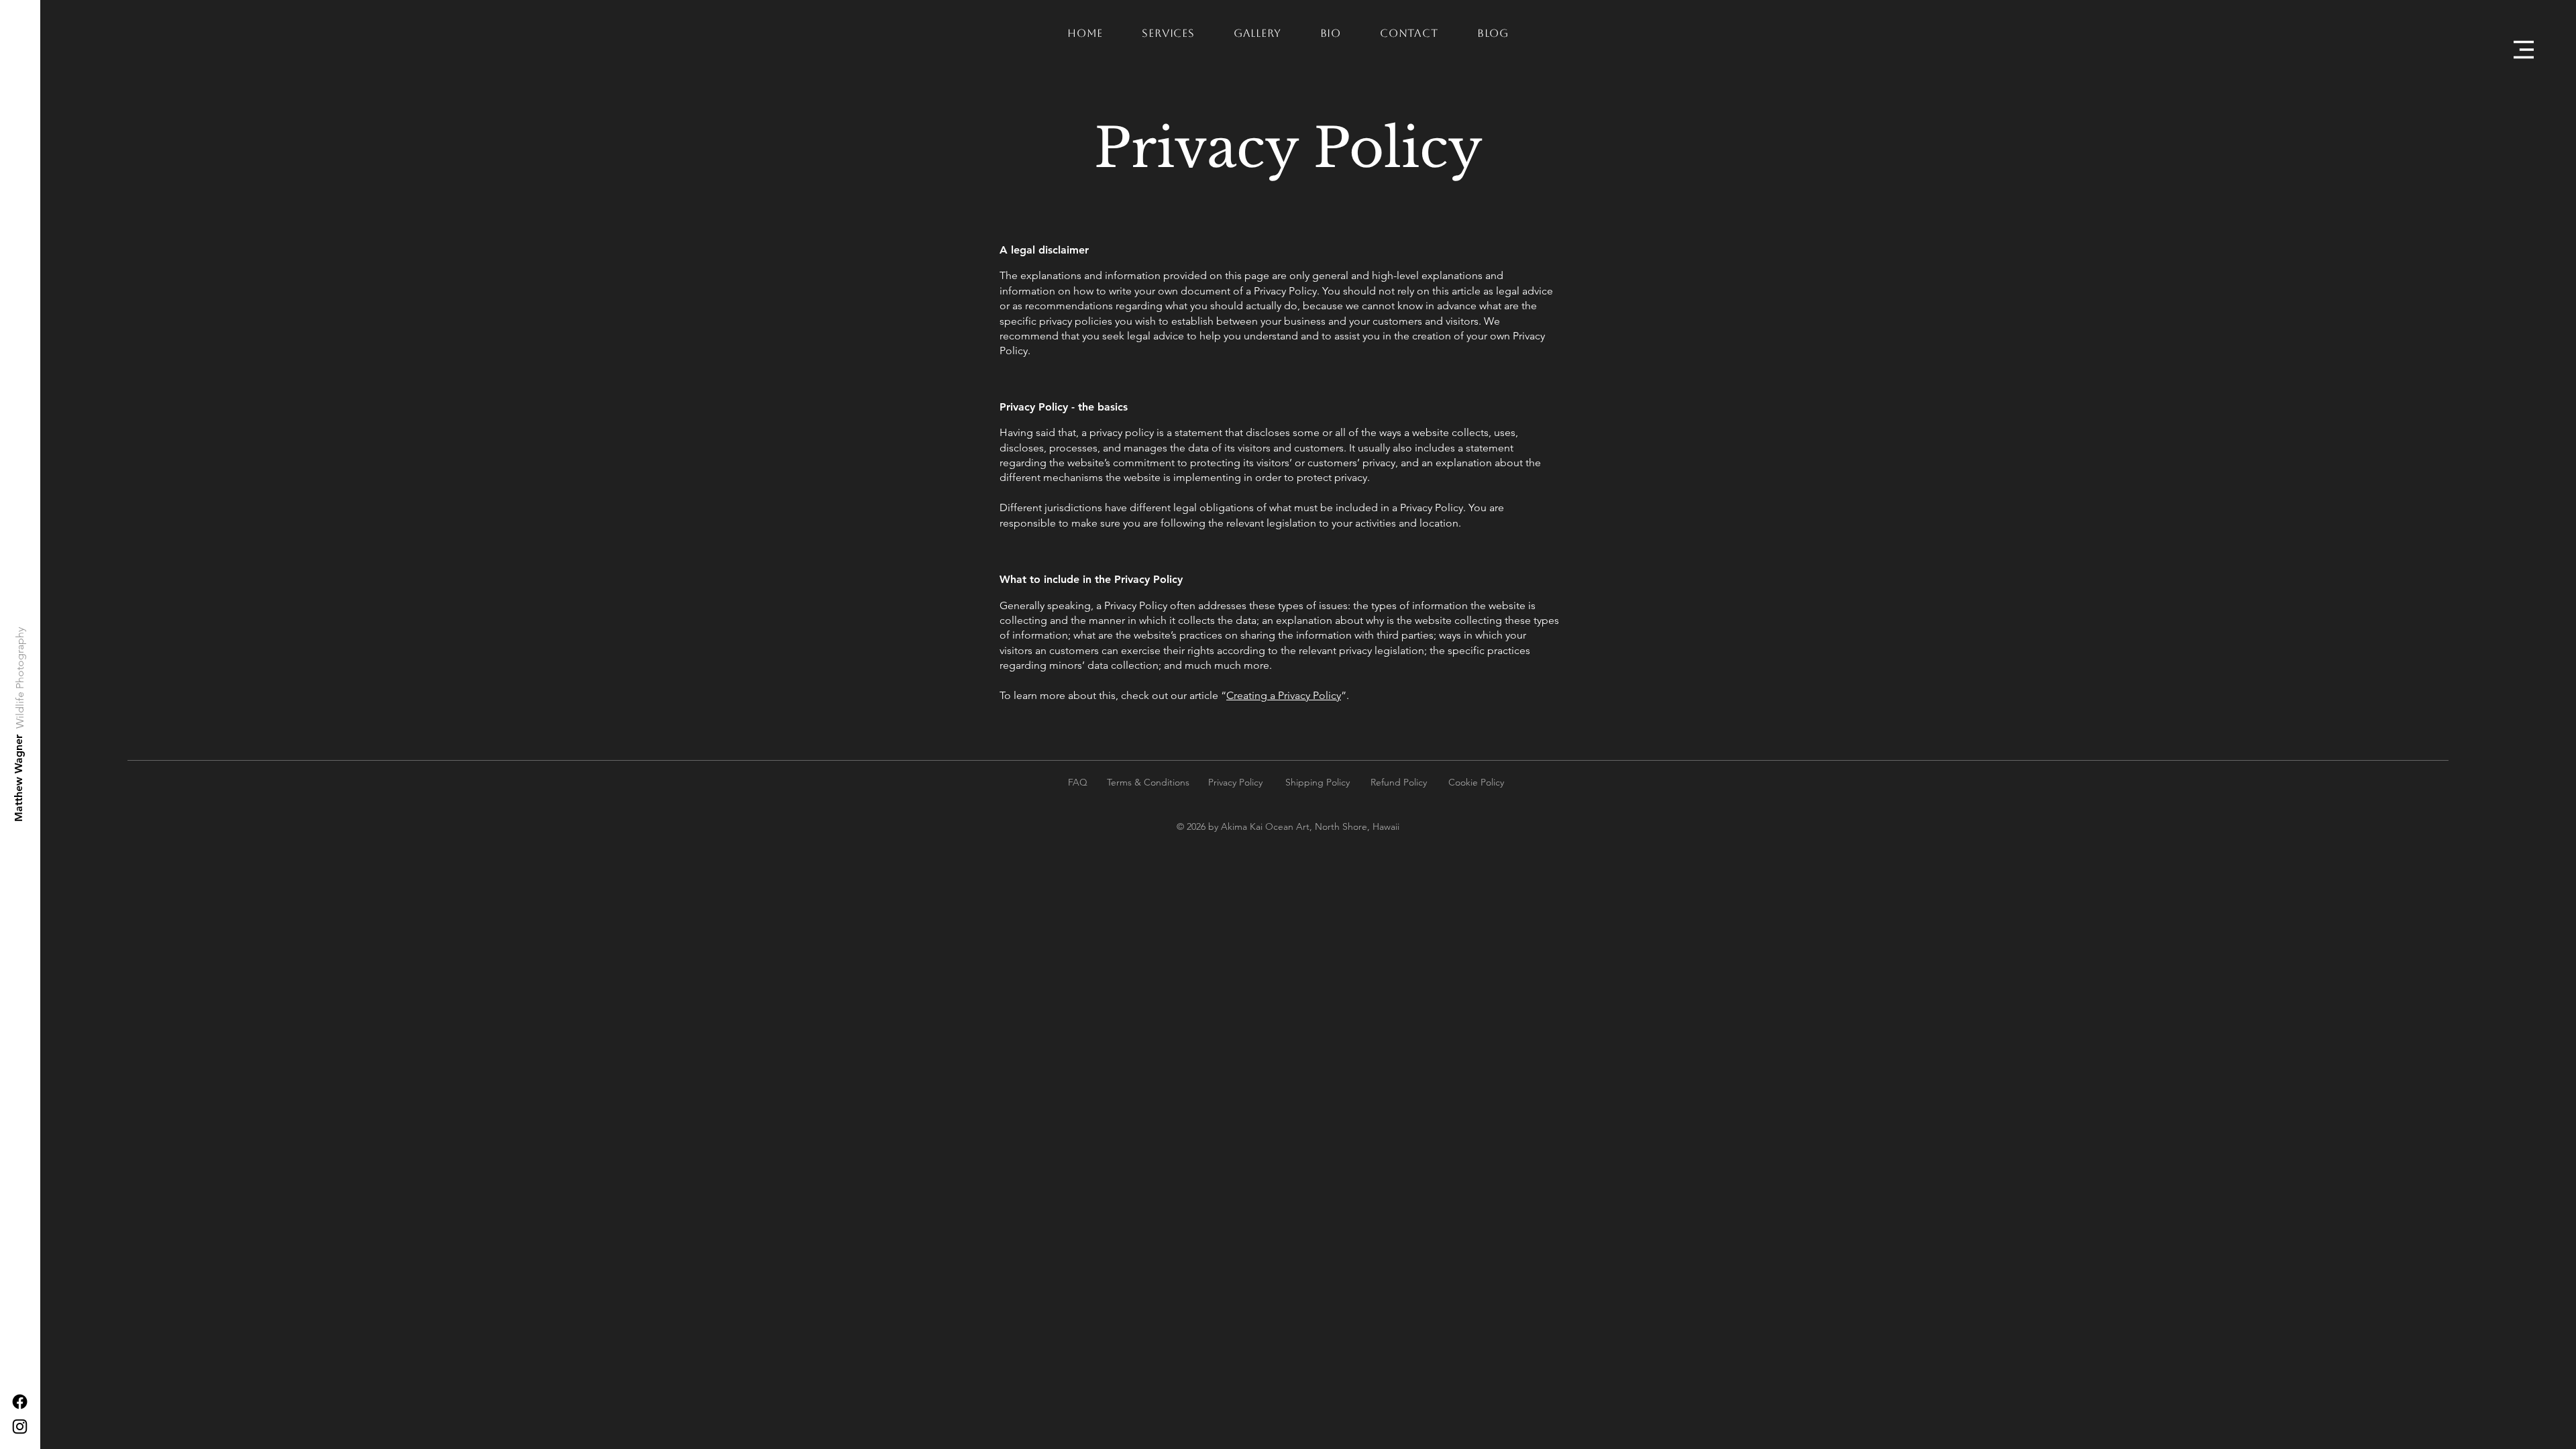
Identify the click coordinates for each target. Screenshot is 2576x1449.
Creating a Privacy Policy (1284, 695)
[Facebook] (20, 1402)
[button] (2524, 50)
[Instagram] (20, 1427)
